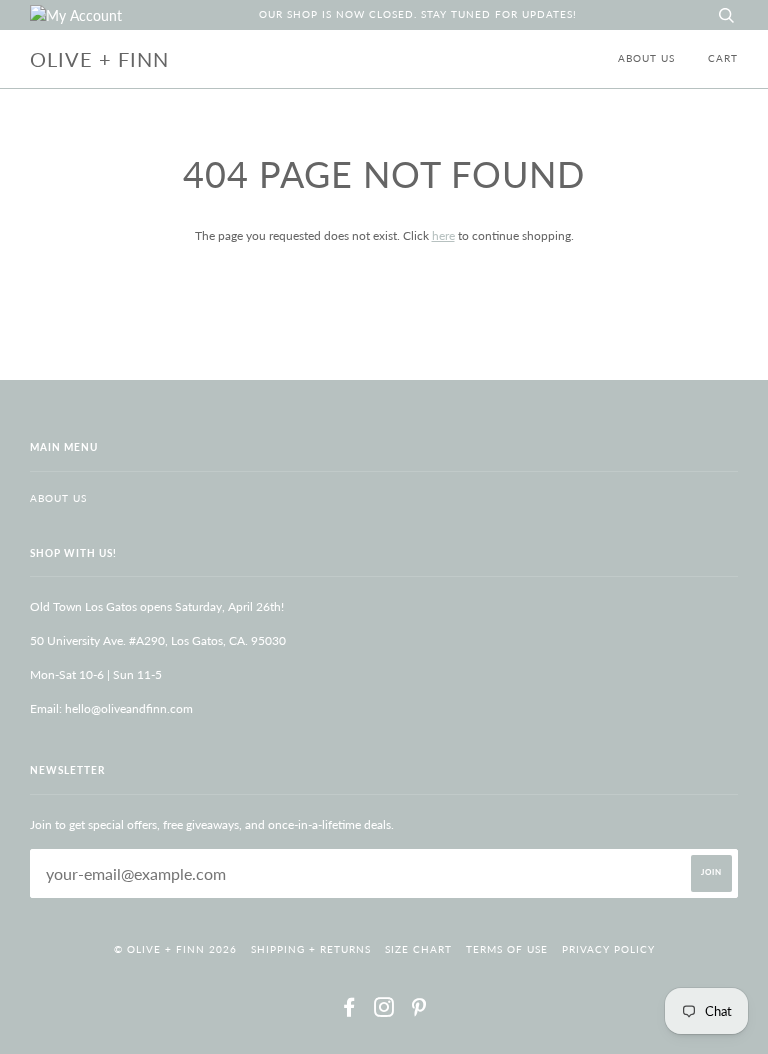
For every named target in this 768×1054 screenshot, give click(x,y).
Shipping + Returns (311, 949)
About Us (646, 58)
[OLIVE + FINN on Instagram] (384, 1011)
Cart (723, 58)
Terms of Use (507, 949)
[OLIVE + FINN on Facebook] (349, 1011)
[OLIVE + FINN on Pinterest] (419, 1011)
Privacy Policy (608, 949)
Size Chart (418, 949)
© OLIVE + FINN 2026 (175, 949)
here (443, 235)
